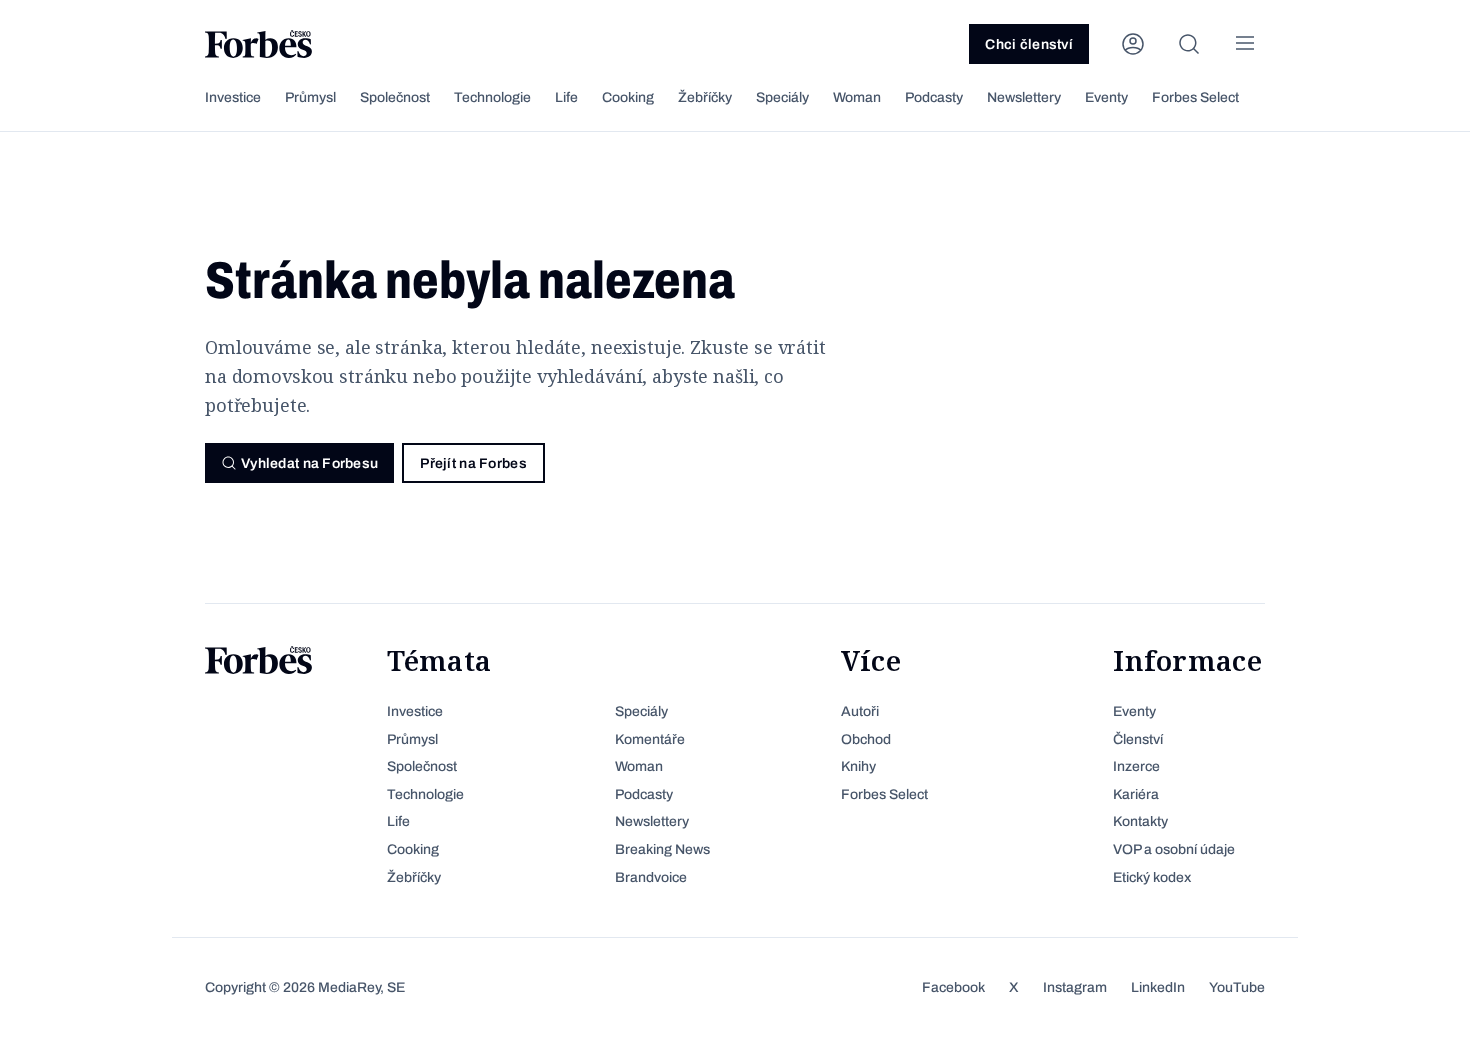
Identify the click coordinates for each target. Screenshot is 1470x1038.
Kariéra (1136, 794)
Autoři (860, 711)
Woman (857, 97)
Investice (233, 97)
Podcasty (934, 97)
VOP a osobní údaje (1174, 849)
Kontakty (1140, 821)
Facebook (953, 987)
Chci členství (1029, 44)
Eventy (1106, 97)
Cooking (628, 97)
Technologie (492, 97)
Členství (1138, 739)
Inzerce (1136, 766)
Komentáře (650, 739)
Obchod (866, 739)
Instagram (1075, 987)
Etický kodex (1152, 877)
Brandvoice (651, 877)
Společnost (395, 97)
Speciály (782, 97)
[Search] (1189, 44)
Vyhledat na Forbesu (309, 463)
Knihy (858, 766)
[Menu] (1245, 44)
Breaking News (662, 849)
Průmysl (310, 97)
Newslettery (1024, 97)
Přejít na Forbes (473, 463)
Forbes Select (1195, 97)
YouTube (1237, 987)
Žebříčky (705, 97)
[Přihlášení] (1133, 44)
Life (566, 97)
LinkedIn (1158, 987)
